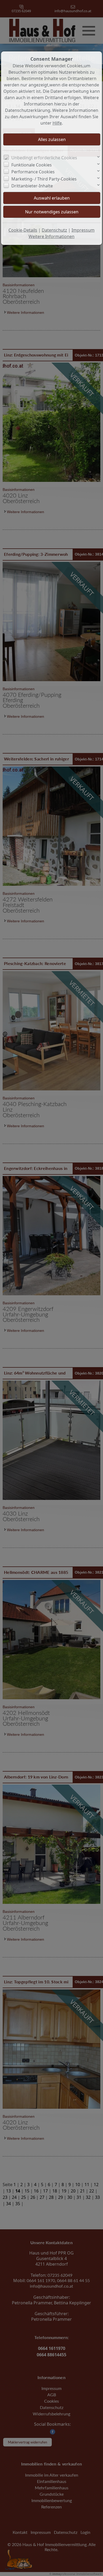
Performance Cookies (33, 172)
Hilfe (57, 123)
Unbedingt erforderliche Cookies (44, 158)
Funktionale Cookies (32, 165)
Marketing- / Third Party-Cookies (44, 179)
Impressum (83, 230)
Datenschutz (54, 230)
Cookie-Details (23, 230)
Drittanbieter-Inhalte (32, 186)
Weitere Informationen (51, 236)
